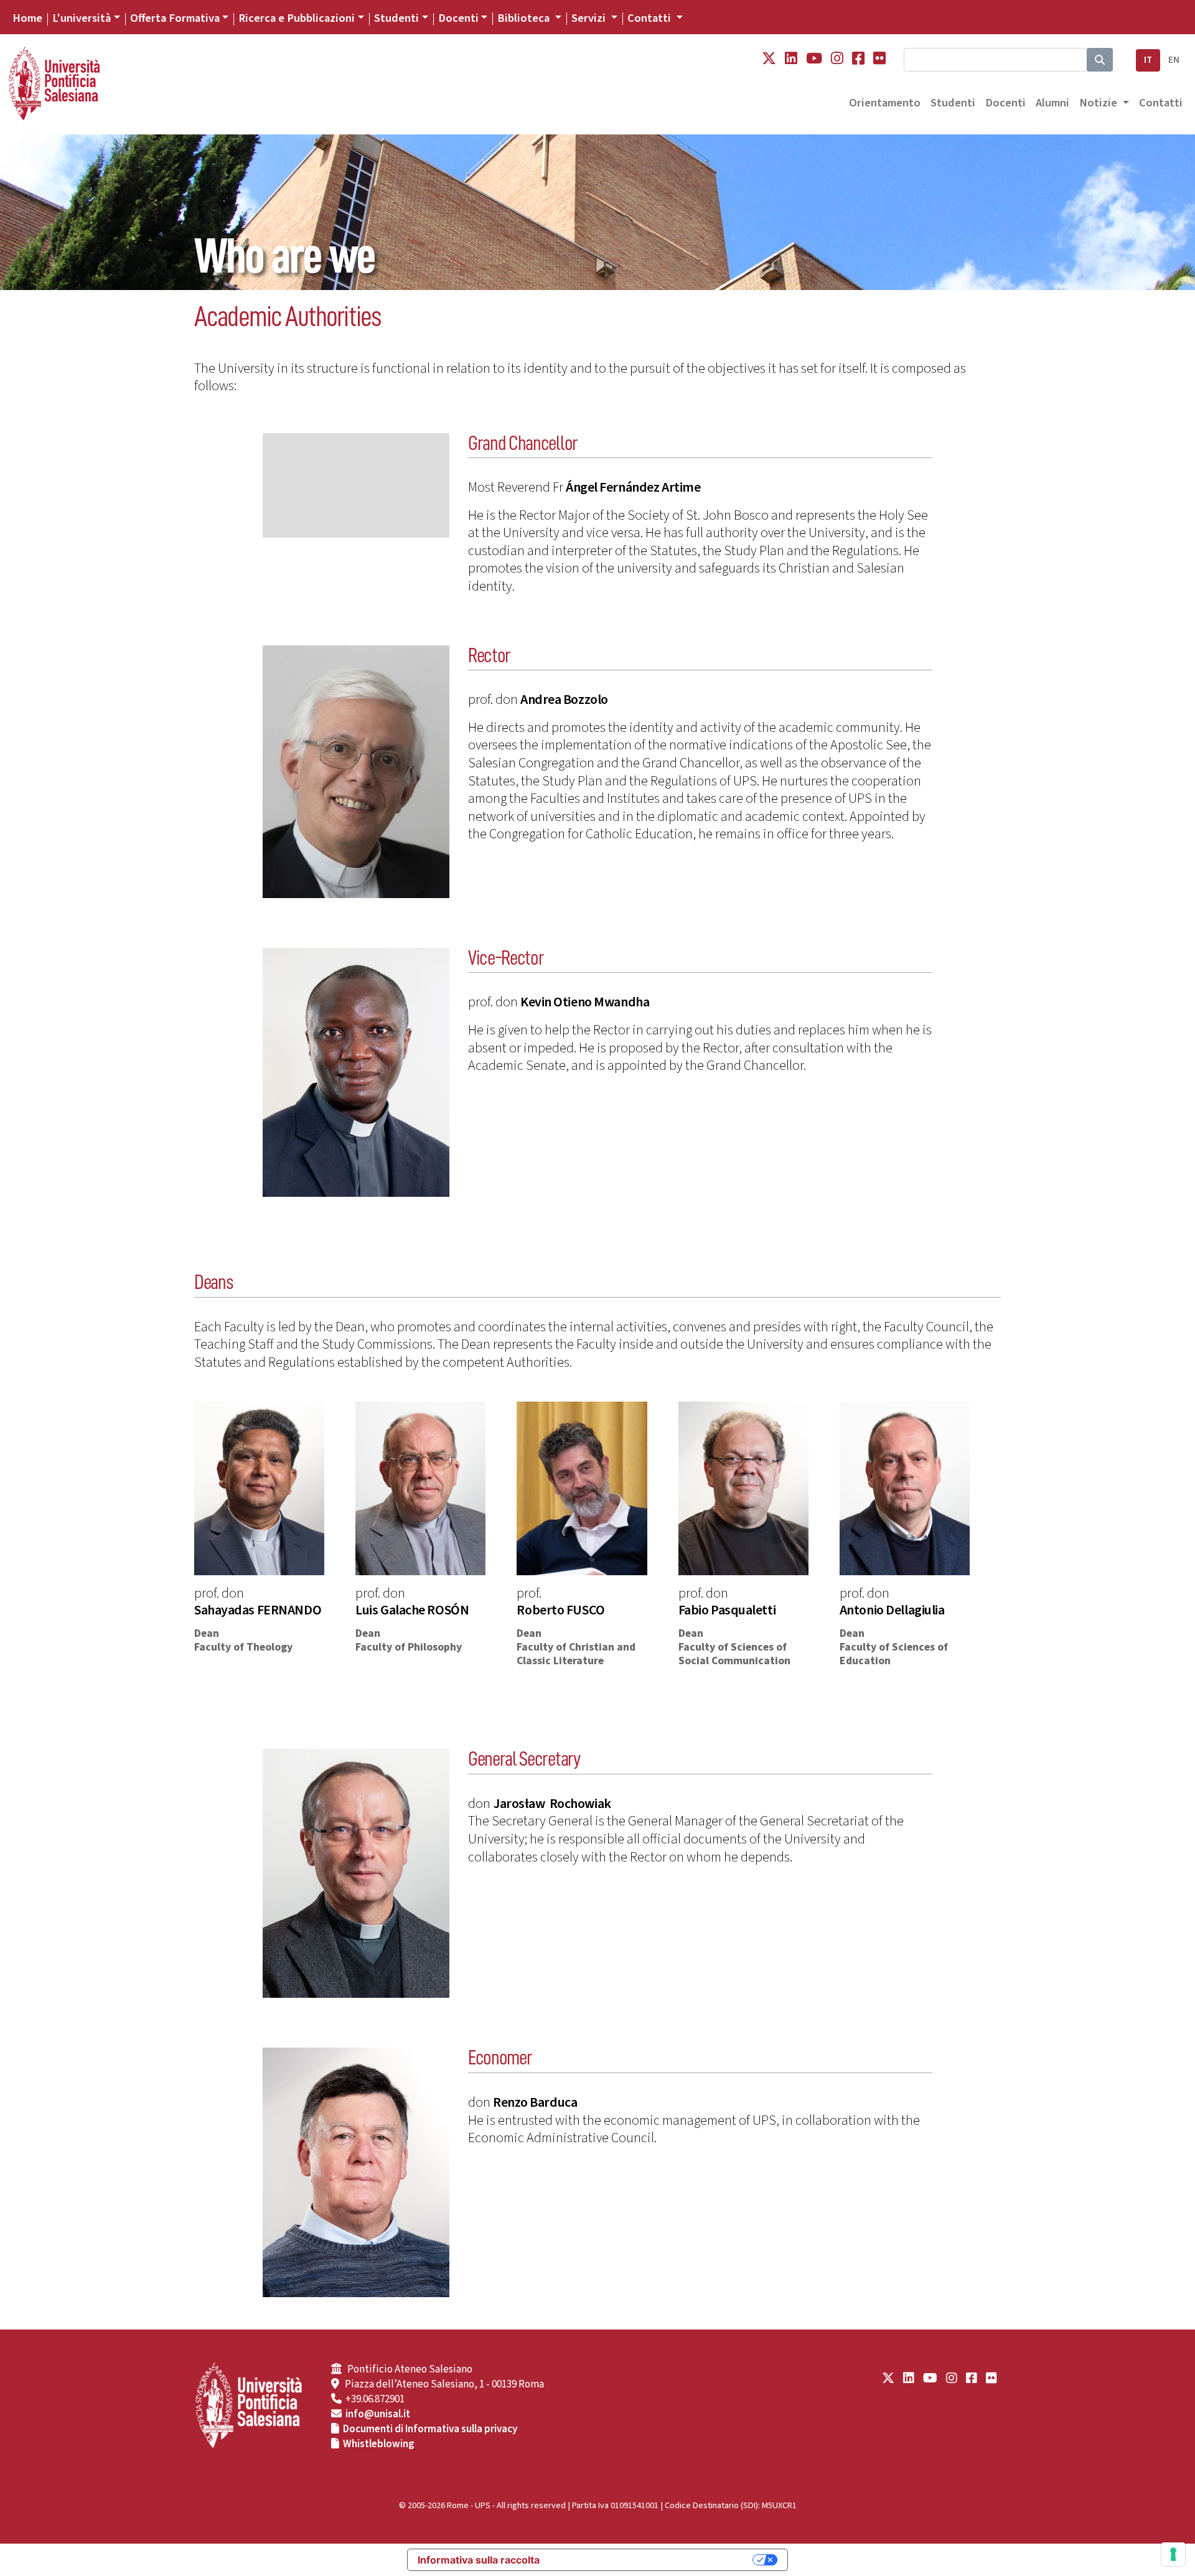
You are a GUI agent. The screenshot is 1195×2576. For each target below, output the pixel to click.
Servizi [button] (590, 18)
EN (1174, 60)
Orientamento (885, 103)
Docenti (458, 18)
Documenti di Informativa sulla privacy (430, 2429)
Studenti (396, 18)
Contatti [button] (650, 18)
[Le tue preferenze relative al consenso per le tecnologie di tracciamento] (1173, 2554)
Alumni (1052, 103)
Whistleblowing (379, 2444)
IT (1148, 60)
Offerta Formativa (175, 18)
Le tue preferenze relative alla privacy (652, 2560)
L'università (82, 18)
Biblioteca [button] (525, 18)
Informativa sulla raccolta (479, 2560)
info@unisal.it (378, 2414)
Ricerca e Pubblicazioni (297, 18)
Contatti (1161, 103)
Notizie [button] (1099, 103)
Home (27, 18)
